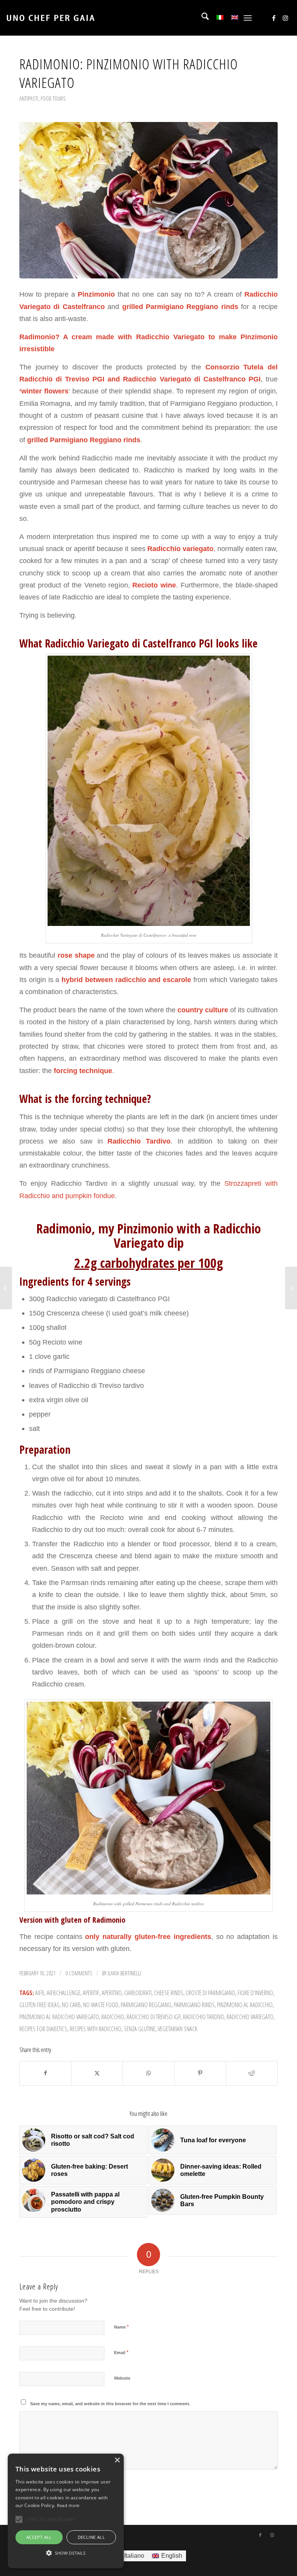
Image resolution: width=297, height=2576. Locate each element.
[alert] (66, 2511)
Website (122, 2378)
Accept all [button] (39, 2537)
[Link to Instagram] (285, 18)
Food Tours (53, 98)
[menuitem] (201, 18)
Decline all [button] (91, 2537)
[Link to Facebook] (274, 18)
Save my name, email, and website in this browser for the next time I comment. (110, 2404)
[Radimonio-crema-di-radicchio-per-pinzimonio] (148, 200)
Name (121, 2327)
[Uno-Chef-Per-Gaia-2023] (50, 18)
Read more (68, 2505)
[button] (66, 2553)
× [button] (117, 2460)
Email (121, 2352)
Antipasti (29, 98)
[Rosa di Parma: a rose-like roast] (291, 1288)
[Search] (201, 18)
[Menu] (248, 18)
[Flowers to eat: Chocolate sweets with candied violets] (6, 1288)
